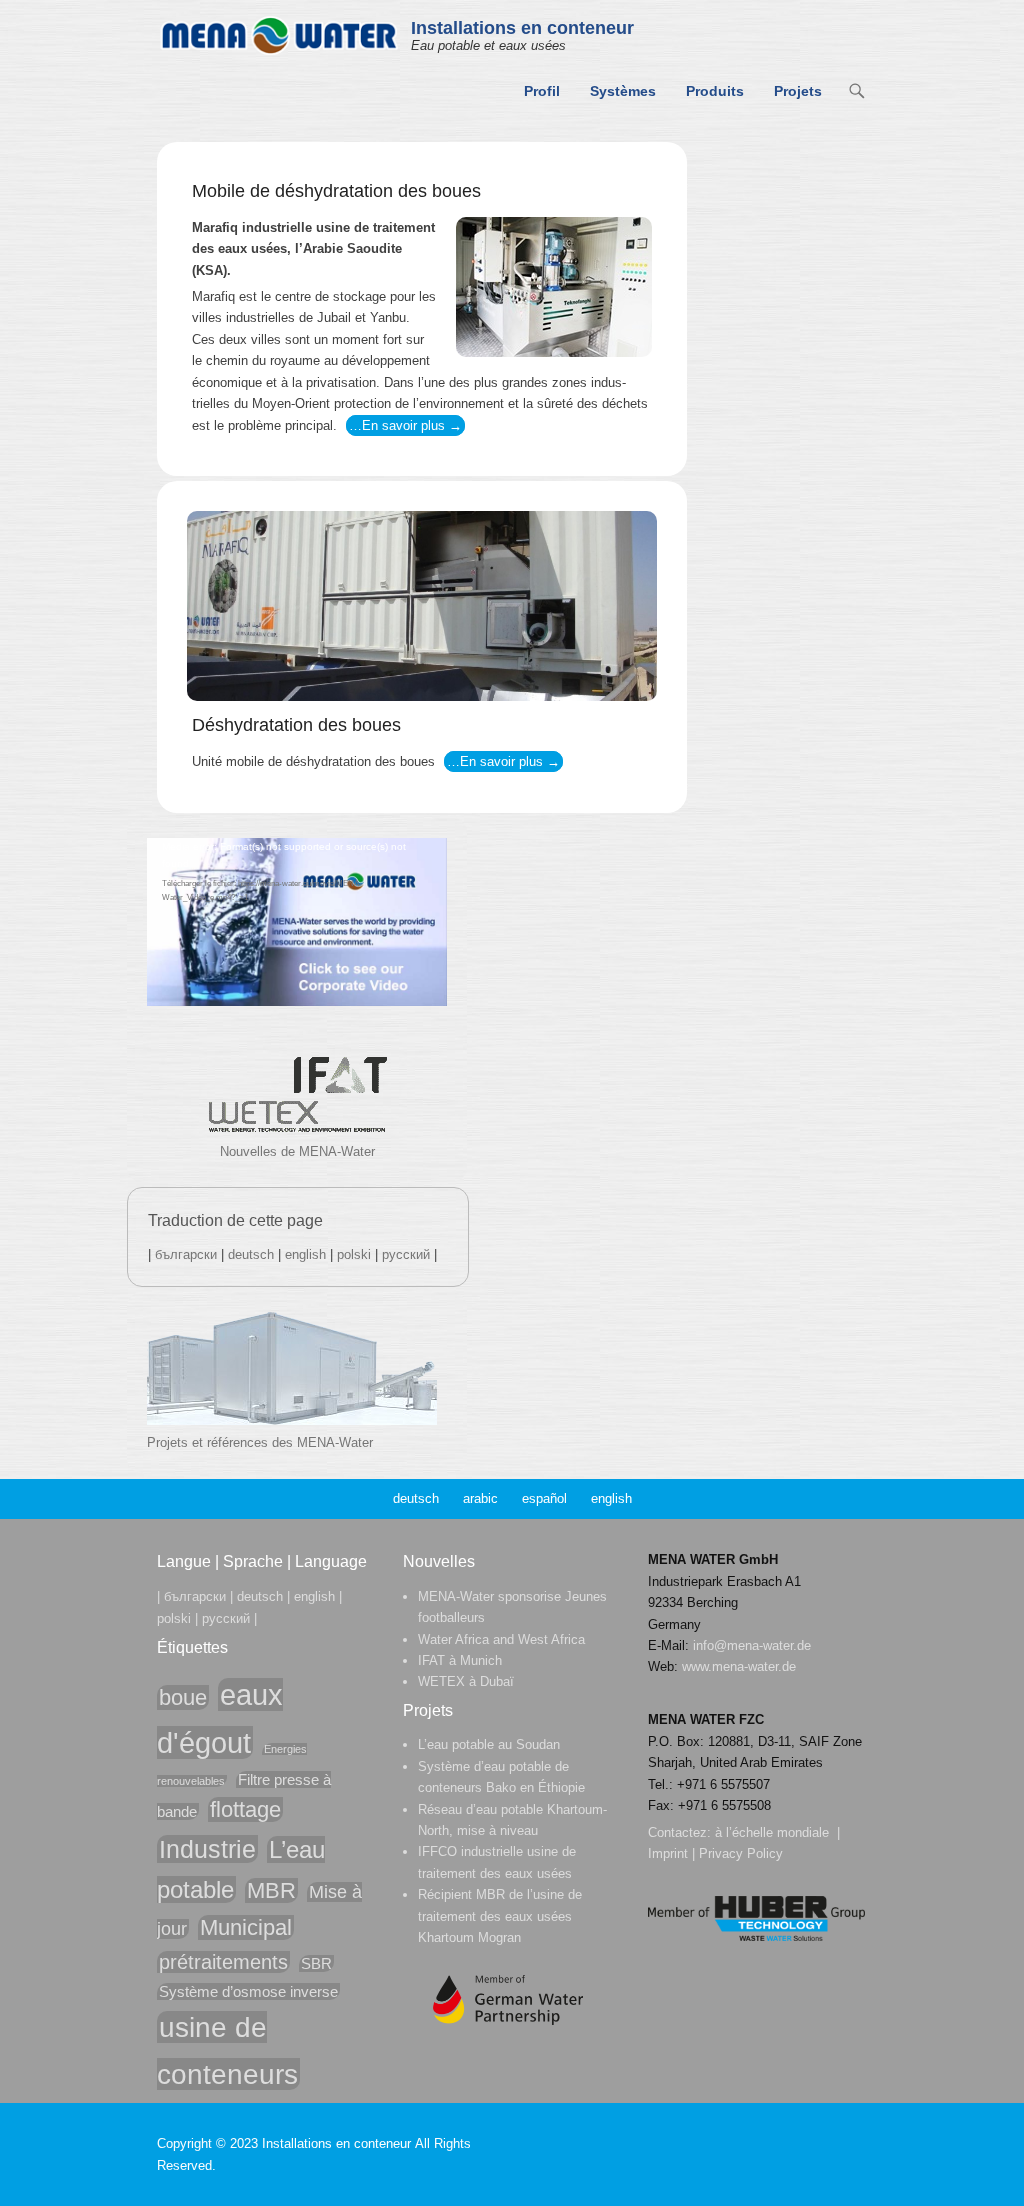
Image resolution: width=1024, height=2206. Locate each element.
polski (354, 1254)
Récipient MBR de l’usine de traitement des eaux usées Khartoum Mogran (500, 1916)
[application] (297, 922)
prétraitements (223, 1962)
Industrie (207, 1849)
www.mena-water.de (739, 1666)
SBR (316, 1963)
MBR (271, 1890)
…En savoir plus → (405, 425)
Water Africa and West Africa (501, 1639)
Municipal (246, 1927)
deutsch (251, 1254)
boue (183, 1697)
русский (406, 1254)
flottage (245, 1809)
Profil (542, 91)
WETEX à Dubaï (466, 1681)
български (186, 1254)
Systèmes (623, 91)
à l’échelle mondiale (772, 1832)
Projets (798, 91)
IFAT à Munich (460, 1660)
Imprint (668, 1853)
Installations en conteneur (522, 28)
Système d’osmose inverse (248, 1991)
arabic (480, 1498)
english (305, 1254)
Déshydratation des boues (296, 725)
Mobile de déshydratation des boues (336, 191)
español (544, 1498)
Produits (715, 91)
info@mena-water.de (752, 1645)
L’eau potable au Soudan (489, 1744)
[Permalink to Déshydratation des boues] (422, 606)
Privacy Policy (741, 1853)
